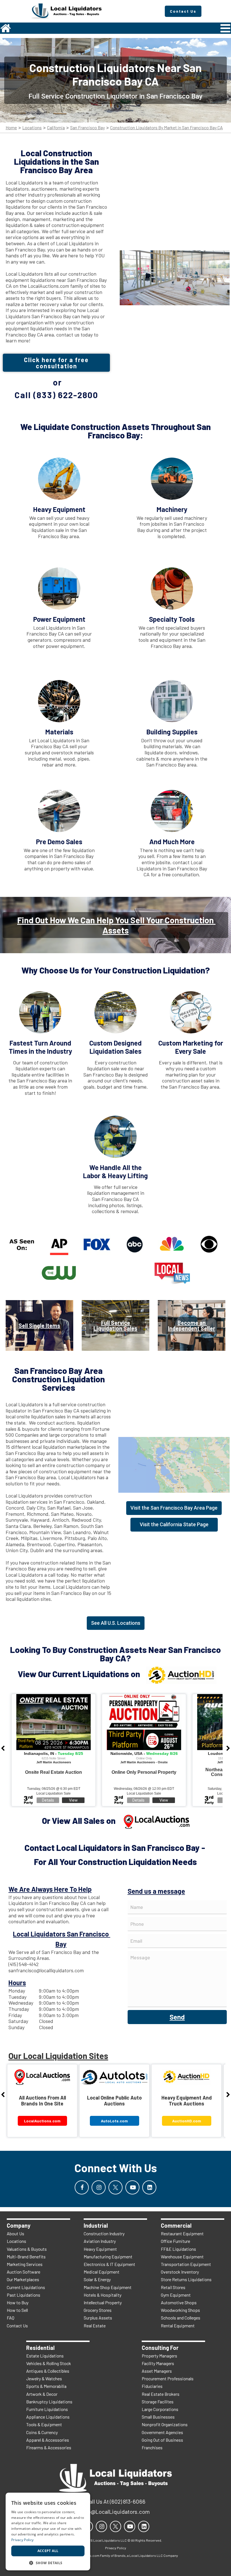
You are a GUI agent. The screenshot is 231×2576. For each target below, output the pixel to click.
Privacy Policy (22, 2540)
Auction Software (24, 2272)
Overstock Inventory (180, 2272)
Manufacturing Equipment (108, 2257)
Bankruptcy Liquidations (49, 2402)
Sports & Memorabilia (46, 2386)
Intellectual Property (103, 2302)
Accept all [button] (48, 2551)
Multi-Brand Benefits (26, 2257)
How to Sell (17, 2310)
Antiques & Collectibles (48, 2371)
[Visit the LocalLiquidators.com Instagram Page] (99, 2187)
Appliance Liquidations (48, 2417)
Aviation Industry (100, 2241)
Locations (32, 128)
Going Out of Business (162, 2440)
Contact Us (17, 2326)
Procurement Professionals (168, 2378)
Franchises (152, 2447)
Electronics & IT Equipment (109, 2264)
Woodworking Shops (180, 2310)
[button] (48, 2562)
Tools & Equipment (44, 2424)
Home (11, 128)
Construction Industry (104, 2233)
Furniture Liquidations (47, 2409)
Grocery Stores (98, 2310)
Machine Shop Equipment (108, 2287)
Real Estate (95, 2326)
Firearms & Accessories (49, 2447)
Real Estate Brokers (161, 2394)
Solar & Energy (97, 2279)
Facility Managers (158, 2363)
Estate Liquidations (45, 2356)
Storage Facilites (158, 2402)
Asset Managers (157, 2371)
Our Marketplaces (23, 2279)
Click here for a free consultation (56, 363)
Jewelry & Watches (44, 2378)
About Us (15, 2233)
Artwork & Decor (42, 2394)
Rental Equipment (178, 2326)
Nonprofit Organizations (165, 2424)
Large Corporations (160, 2409)
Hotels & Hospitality (103, 2295)
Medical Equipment (102, 2272)
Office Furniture (176, 2241)
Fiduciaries (152, 2386)
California (56, 128)
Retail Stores (173, 2287)
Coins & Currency (42, 2432)
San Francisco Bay (87, 128)
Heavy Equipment (100, 2249)
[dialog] (48, 2532)
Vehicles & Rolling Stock (49, 2363)
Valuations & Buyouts (27, 2249)
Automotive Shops (179, 2302)
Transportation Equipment (186, 2264)
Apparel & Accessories (48, 2440)
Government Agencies (162, 2432)
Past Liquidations (24, 2295)
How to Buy (18, 2302)
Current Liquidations (26, 2287)
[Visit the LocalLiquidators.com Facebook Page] (82, 2187)
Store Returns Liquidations (186, 2279)
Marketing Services (25, 2264)
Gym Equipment (176, 2295)
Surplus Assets (98, 2318)
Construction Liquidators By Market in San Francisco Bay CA (166, 128)
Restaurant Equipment (182, 2233)
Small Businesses (158, 2417)
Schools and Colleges (181, 2318)
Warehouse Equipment (182, 2257)
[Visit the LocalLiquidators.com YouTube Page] (132, 2187)
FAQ (11, 2318)
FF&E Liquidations (178, 2249)
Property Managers (159, 2356)
